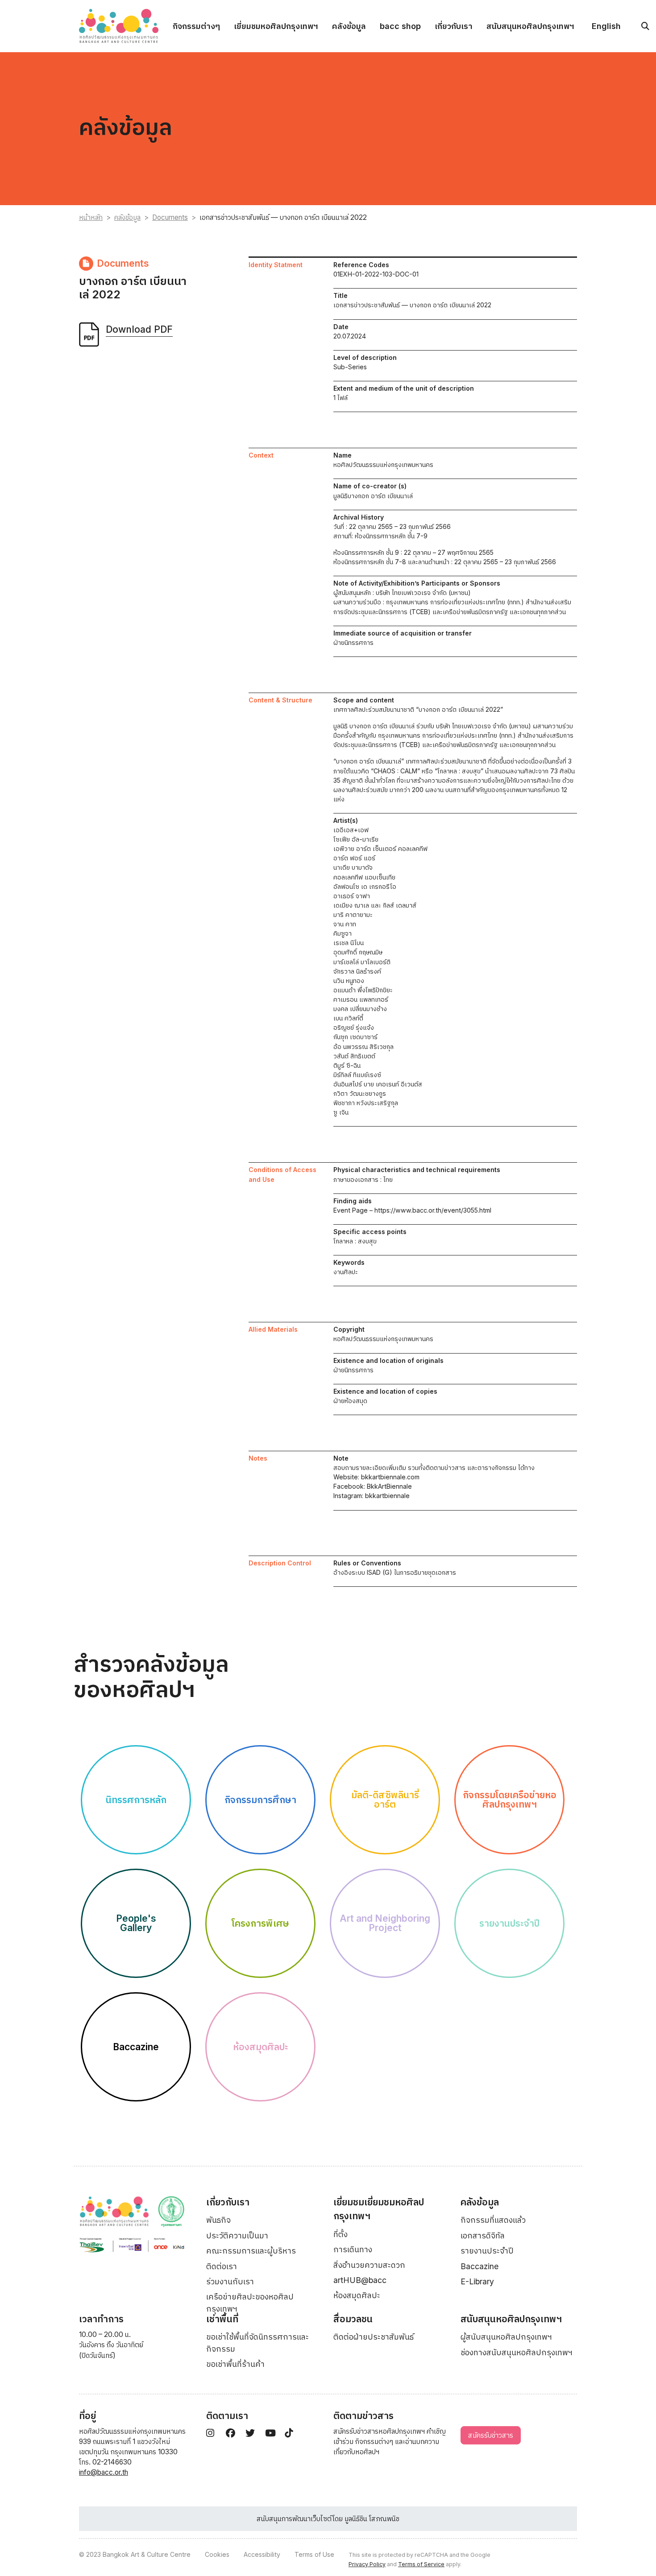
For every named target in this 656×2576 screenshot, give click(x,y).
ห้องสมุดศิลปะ (357, 2295)
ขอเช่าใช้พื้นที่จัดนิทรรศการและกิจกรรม (257, 2343)
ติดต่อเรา (222, 2266)
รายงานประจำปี (487, 2251)
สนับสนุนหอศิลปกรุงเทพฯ (530, 26)
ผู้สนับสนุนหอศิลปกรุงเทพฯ (506, 2337)
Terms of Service (421, 2564)
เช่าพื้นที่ (222, 2319)
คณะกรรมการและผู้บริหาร (251, 2251)
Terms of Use (314, 2554)
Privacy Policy (367, 2564)
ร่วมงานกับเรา (230, 2281)
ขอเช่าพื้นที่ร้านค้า (235, 2364)
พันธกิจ (218, 2220)
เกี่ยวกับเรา (454, 26)
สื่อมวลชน (353, 2319)
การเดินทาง (353, 2249)
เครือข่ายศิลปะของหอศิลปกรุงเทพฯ (250, 2302)
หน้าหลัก (91, 217)
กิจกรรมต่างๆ (196, 26)
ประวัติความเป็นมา (237, 2235)
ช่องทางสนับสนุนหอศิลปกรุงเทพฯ (517, 2352)
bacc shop (400, 26)
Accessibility (262, 2554)
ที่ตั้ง (340, 2234)
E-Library (477, 2281)
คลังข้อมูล (349, 26)
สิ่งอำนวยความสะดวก (369, 2265)
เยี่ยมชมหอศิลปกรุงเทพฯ (276, 26)
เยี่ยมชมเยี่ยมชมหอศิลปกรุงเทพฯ (379, 2209)
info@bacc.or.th (104, 2472)
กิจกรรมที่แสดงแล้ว (493, 2220)
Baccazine (480, 2266)
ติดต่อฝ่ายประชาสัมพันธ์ (374, 2337)
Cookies (217, 2554)
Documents (170, 217)
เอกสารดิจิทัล (483, 2235)
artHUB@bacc (360, 2280)
